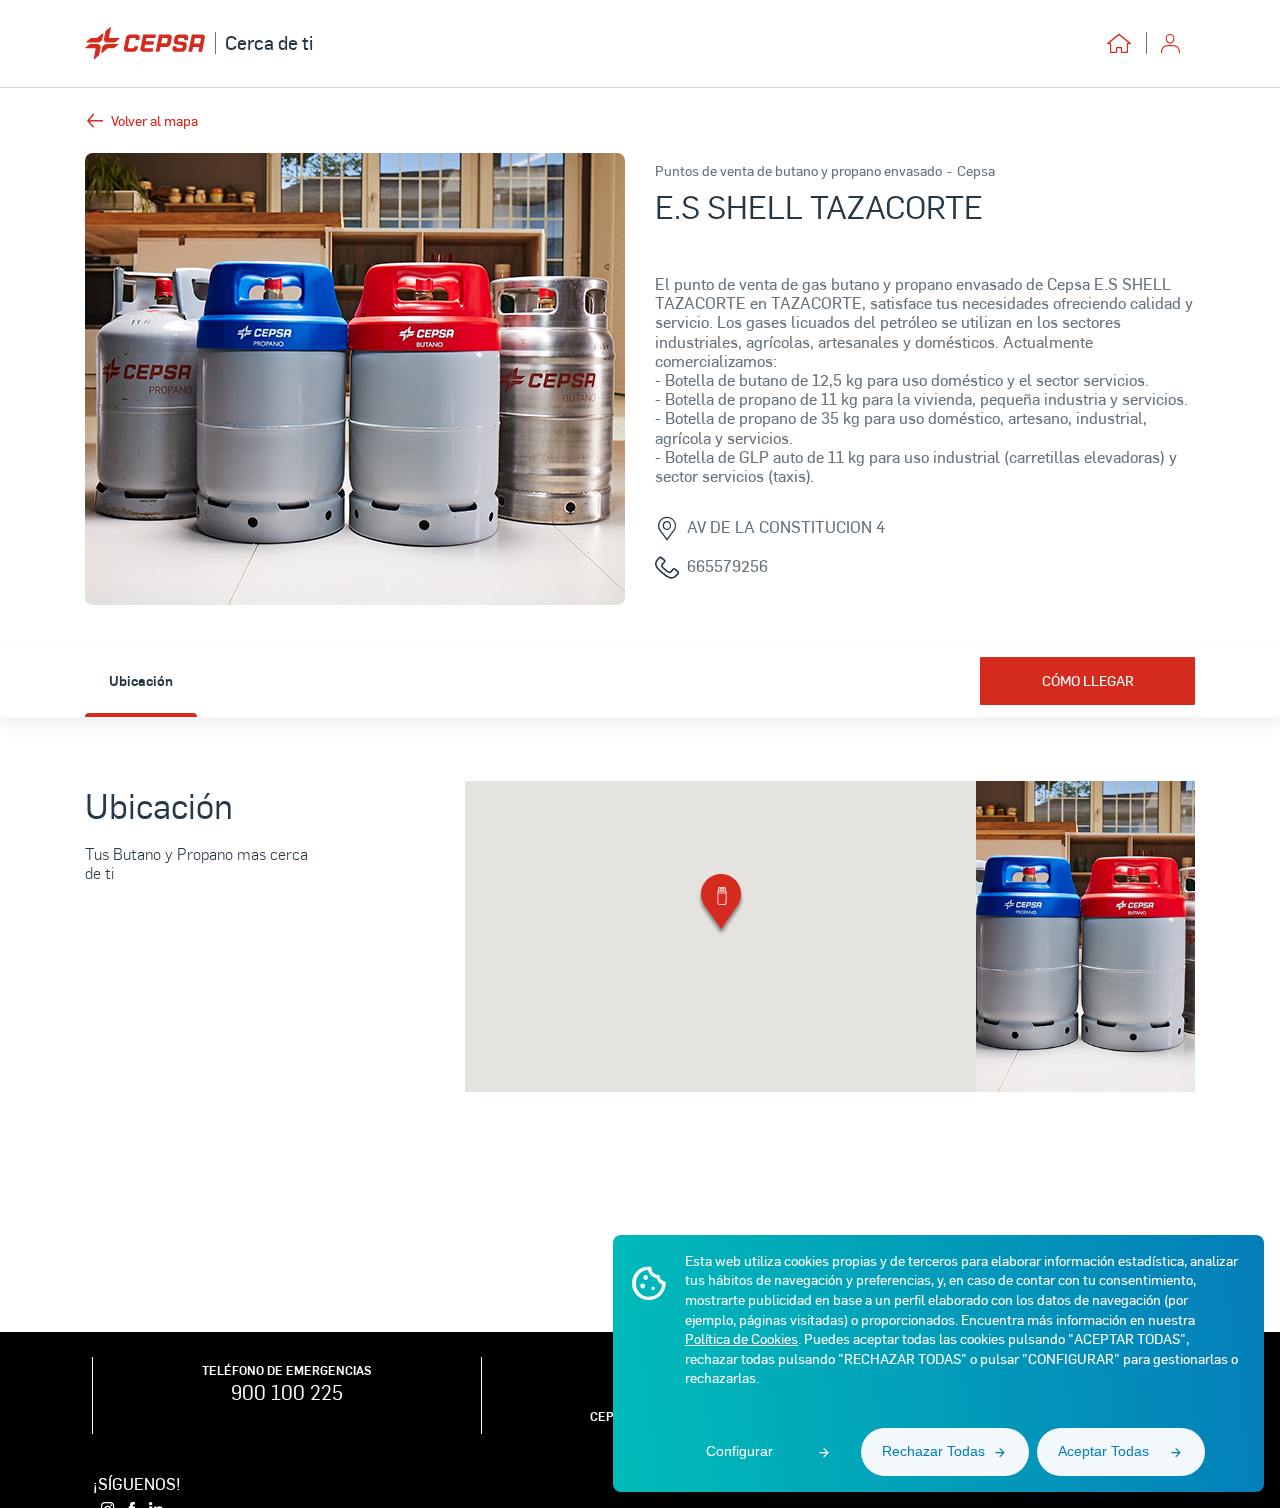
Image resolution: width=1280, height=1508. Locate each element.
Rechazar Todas (933, 1451)
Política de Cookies (741, 1338)
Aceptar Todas (1103, 1451)
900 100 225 (287, 1392)
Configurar (739, 1451)
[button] (721, 905)
